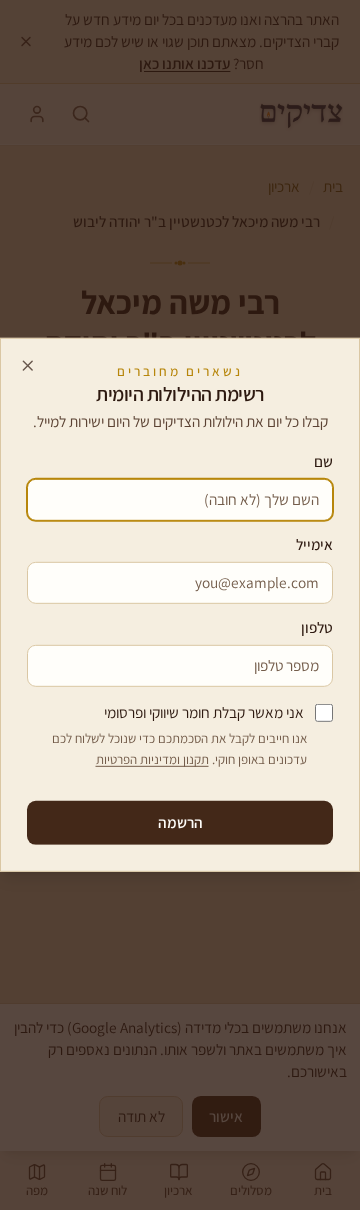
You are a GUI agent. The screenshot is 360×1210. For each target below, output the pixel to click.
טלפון (317, 627)
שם (323, 461)
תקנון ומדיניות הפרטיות (152, 759)
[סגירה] (28, 365)
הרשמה (180, 822)
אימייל (314, 544)
